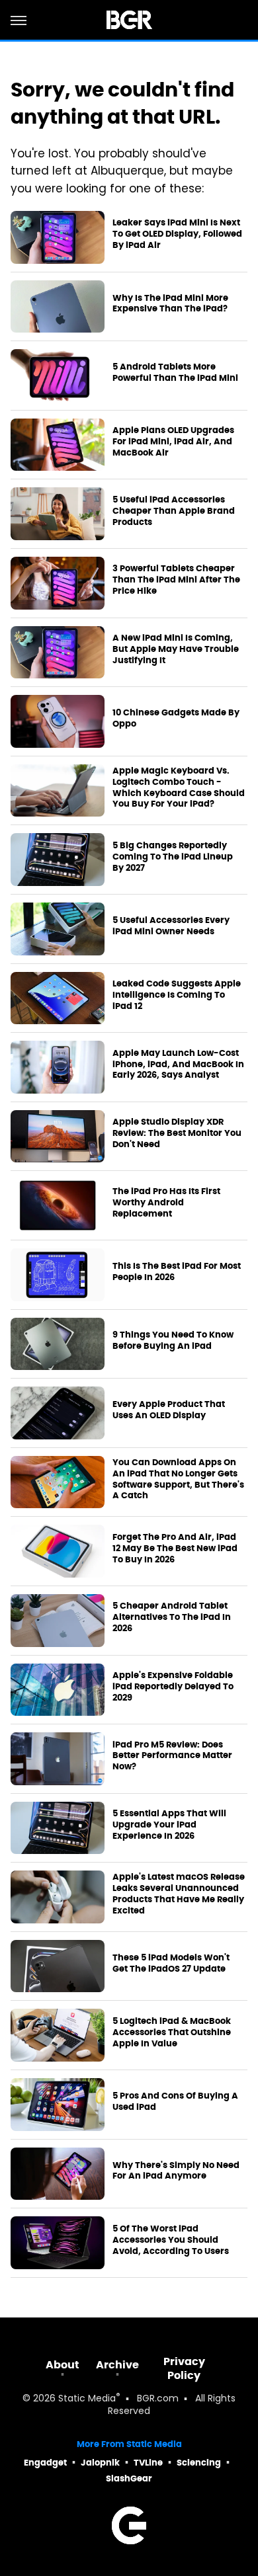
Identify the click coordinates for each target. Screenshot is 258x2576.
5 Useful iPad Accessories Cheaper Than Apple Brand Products (174, 511)
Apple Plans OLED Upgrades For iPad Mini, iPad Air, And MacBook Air (173, 442)
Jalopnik (100, 2463)
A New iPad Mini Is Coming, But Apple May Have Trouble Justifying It (176, 649)
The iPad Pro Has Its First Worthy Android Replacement (166, 1203)
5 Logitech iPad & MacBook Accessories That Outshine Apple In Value (172, 2033)
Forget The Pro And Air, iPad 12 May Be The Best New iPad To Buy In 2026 (175, 1549)
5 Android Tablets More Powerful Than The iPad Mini (175, 373)
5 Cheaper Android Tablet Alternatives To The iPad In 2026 (172, 1617)
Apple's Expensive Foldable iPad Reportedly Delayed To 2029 (173, 1687)
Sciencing (199, 2463)
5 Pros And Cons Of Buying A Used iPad (175, 2102)
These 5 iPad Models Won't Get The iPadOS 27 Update (171, 1963)
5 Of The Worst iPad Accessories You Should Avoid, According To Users (171, 2240)
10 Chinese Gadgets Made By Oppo (176, 718)
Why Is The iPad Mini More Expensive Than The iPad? (170, 304)
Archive (117, 2365)
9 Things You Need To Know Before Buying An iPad (173, 1341)
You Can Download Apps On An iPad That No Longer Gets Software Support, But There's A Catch (178, 1479)
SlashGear (129, 2478)
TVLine (148, 2463)
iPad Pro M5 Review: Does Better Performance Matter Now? (172, 1756)
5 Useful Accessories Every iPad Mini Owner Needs (171, 926)
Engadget (45, 2463)
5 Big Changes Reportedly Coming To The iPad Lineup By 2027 (173, 857)
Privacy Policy (184, 2368)
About (63, 2365)
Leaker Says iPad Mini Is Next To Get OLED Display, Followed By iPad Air (177, 234)
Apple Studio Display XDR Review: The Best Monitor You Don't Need (177, 1133)
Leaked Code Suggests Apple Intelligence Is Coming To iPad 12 (177, 995)
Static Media (87, 2399)
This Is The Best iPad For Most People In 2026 (177, 1272)
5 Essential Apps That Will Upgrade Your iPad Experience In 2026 (169, 1825)
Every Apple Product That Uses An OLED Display (169, 1410)
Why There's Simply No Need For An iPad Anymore (176, 2171)
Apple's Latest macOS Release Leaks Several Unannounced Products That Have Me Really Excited (179, 1894)
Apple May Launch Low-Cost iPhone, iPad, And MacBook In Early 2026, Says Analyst (178, 1065)
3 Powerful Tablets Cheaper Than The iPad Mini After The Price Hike (176, 580)
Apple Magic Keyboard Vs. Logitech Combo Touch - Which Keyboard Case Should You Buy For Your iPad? (179, 788)
